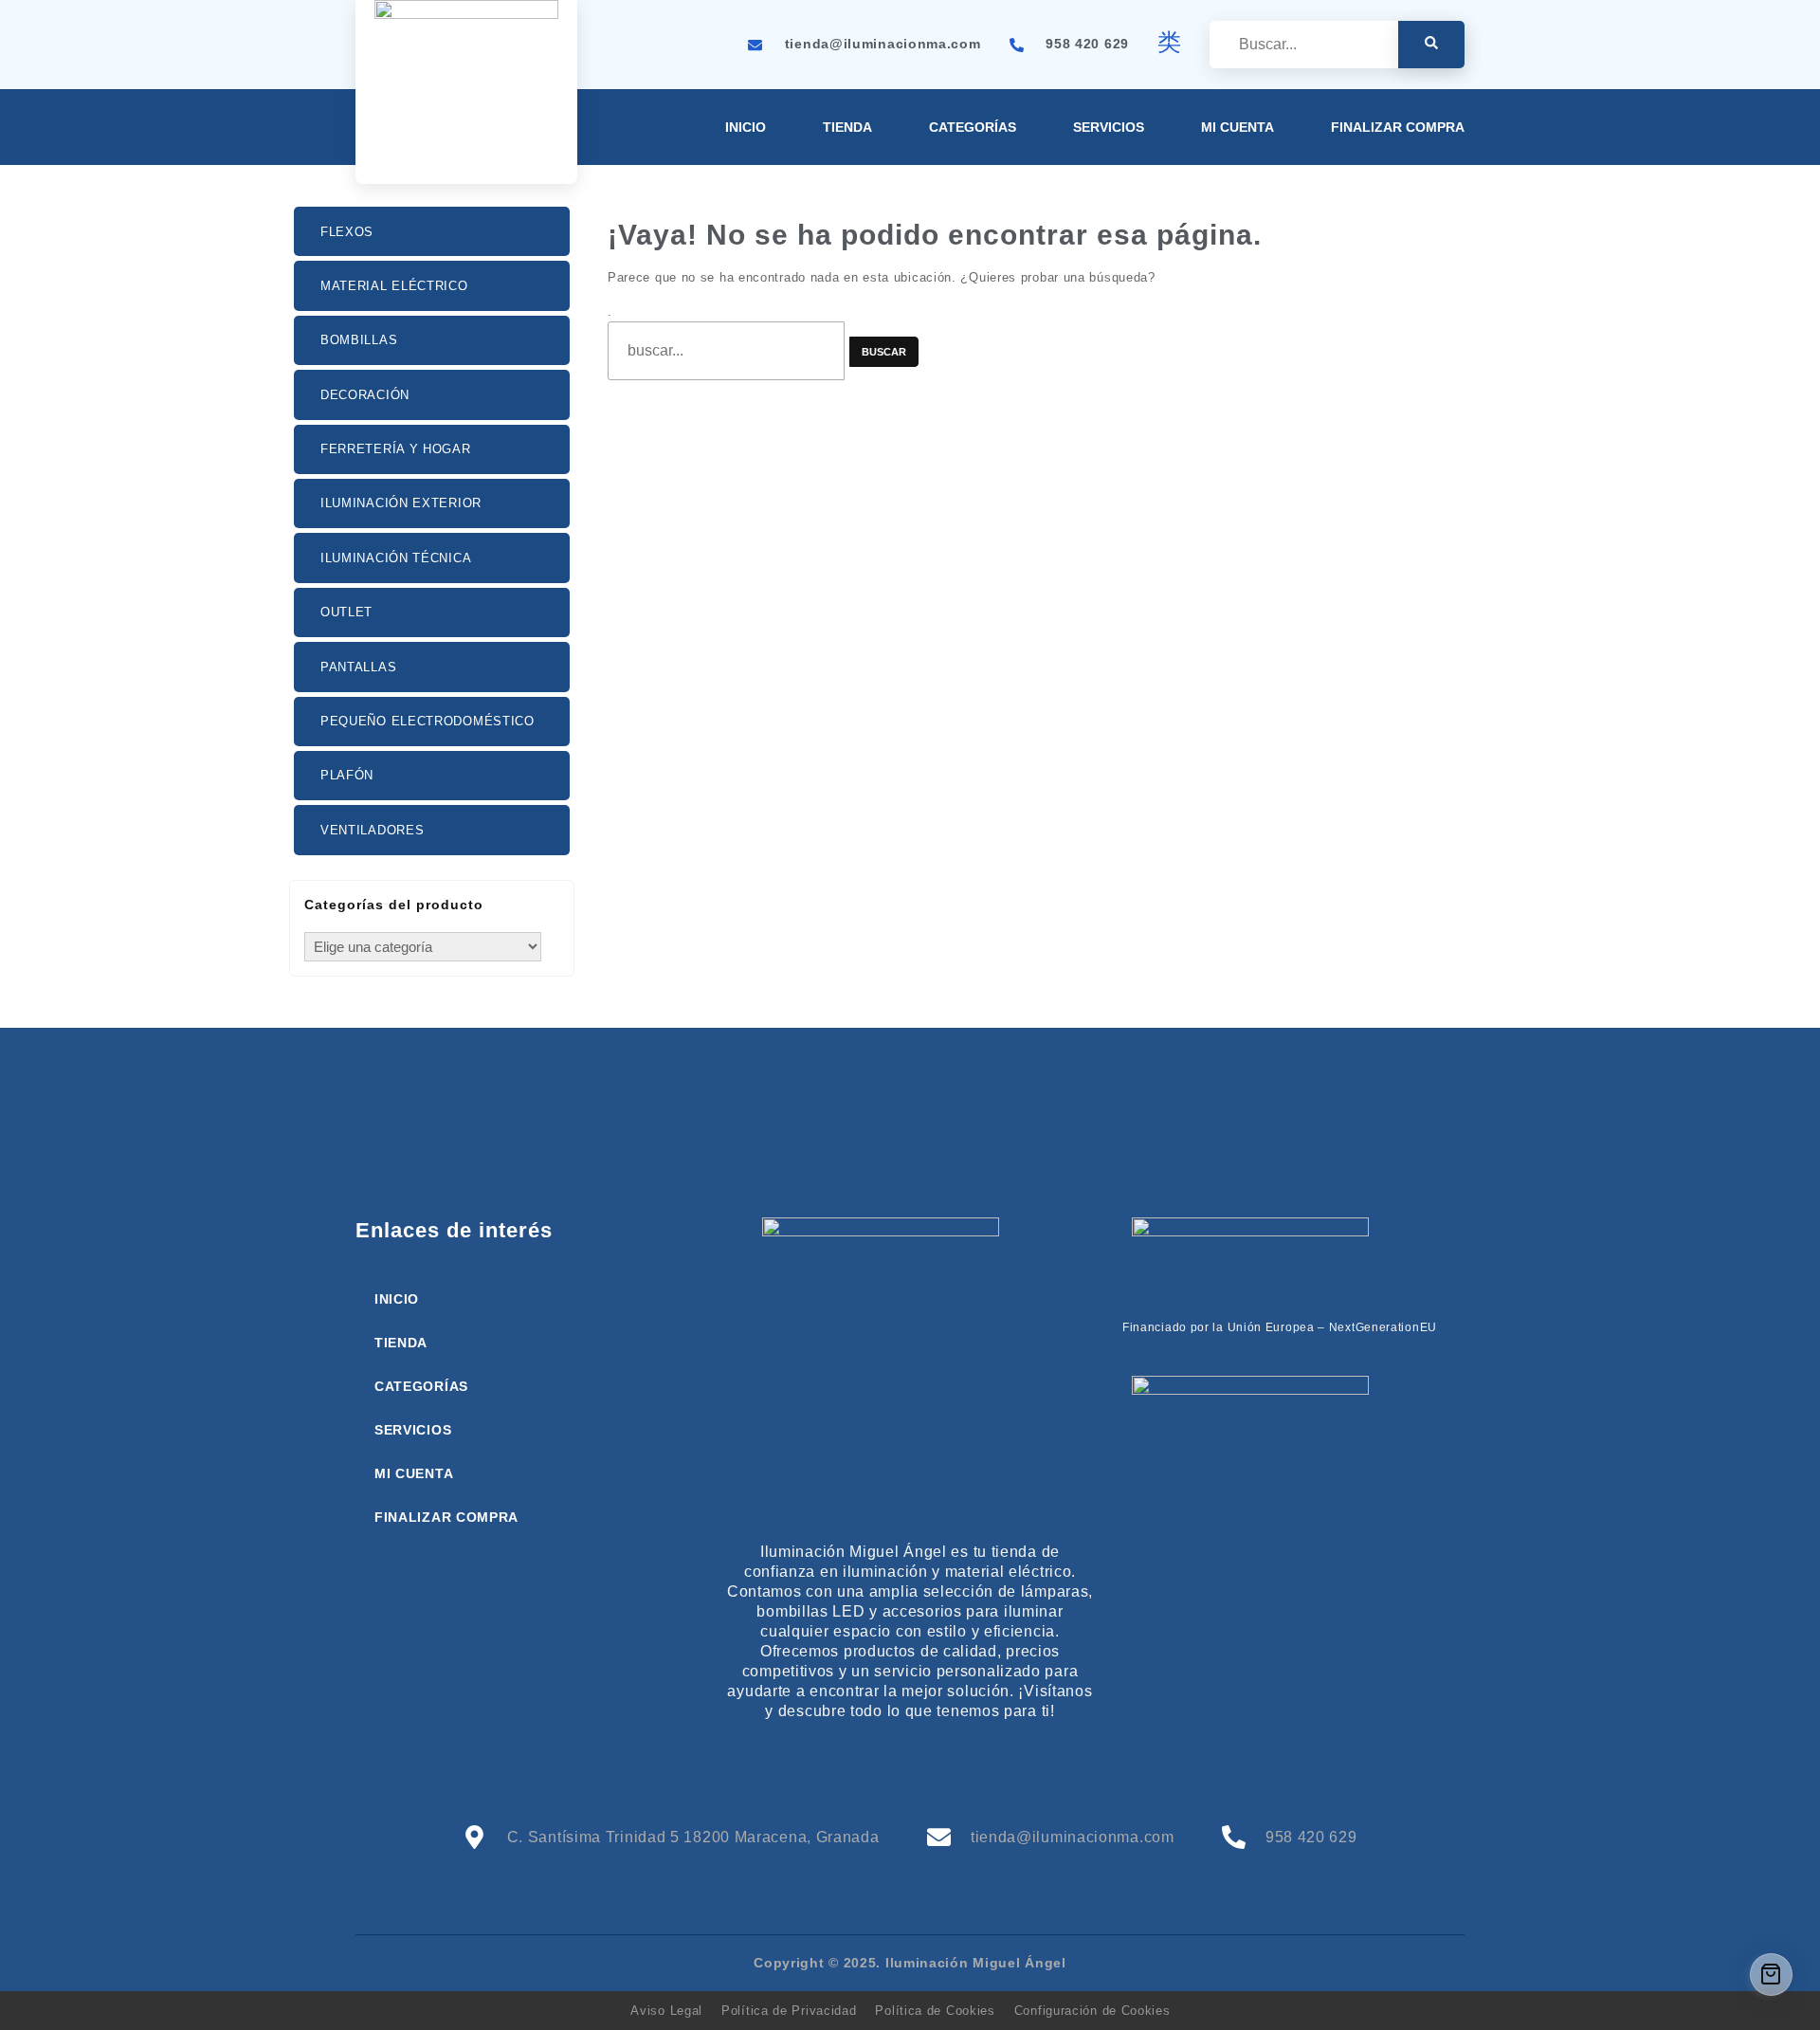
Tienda (847, 127)
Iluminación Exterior (401, 503)
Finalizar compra (1398, 127)
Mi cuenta (1238, 127)
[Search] (1431, 45)
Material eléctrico (394, 286)
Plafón (347, 775)
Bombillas (359, 340)
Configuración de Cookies (1092, 2011)
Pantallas (358, 667)
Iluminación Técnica (396, 558)
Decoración (365, 395)
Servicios (1109, 127)
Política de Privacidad (789, 2011)
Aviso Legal (666, 2011)
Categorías (973, 127)
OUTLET (346, 612)
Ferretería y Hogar (396, 449)
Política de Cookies (935, 2011)
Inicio (746, 127)
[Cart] (1771, 1975)
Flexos (347, 232)
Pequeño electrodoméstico (428, 721)
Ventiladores (372, 830)
